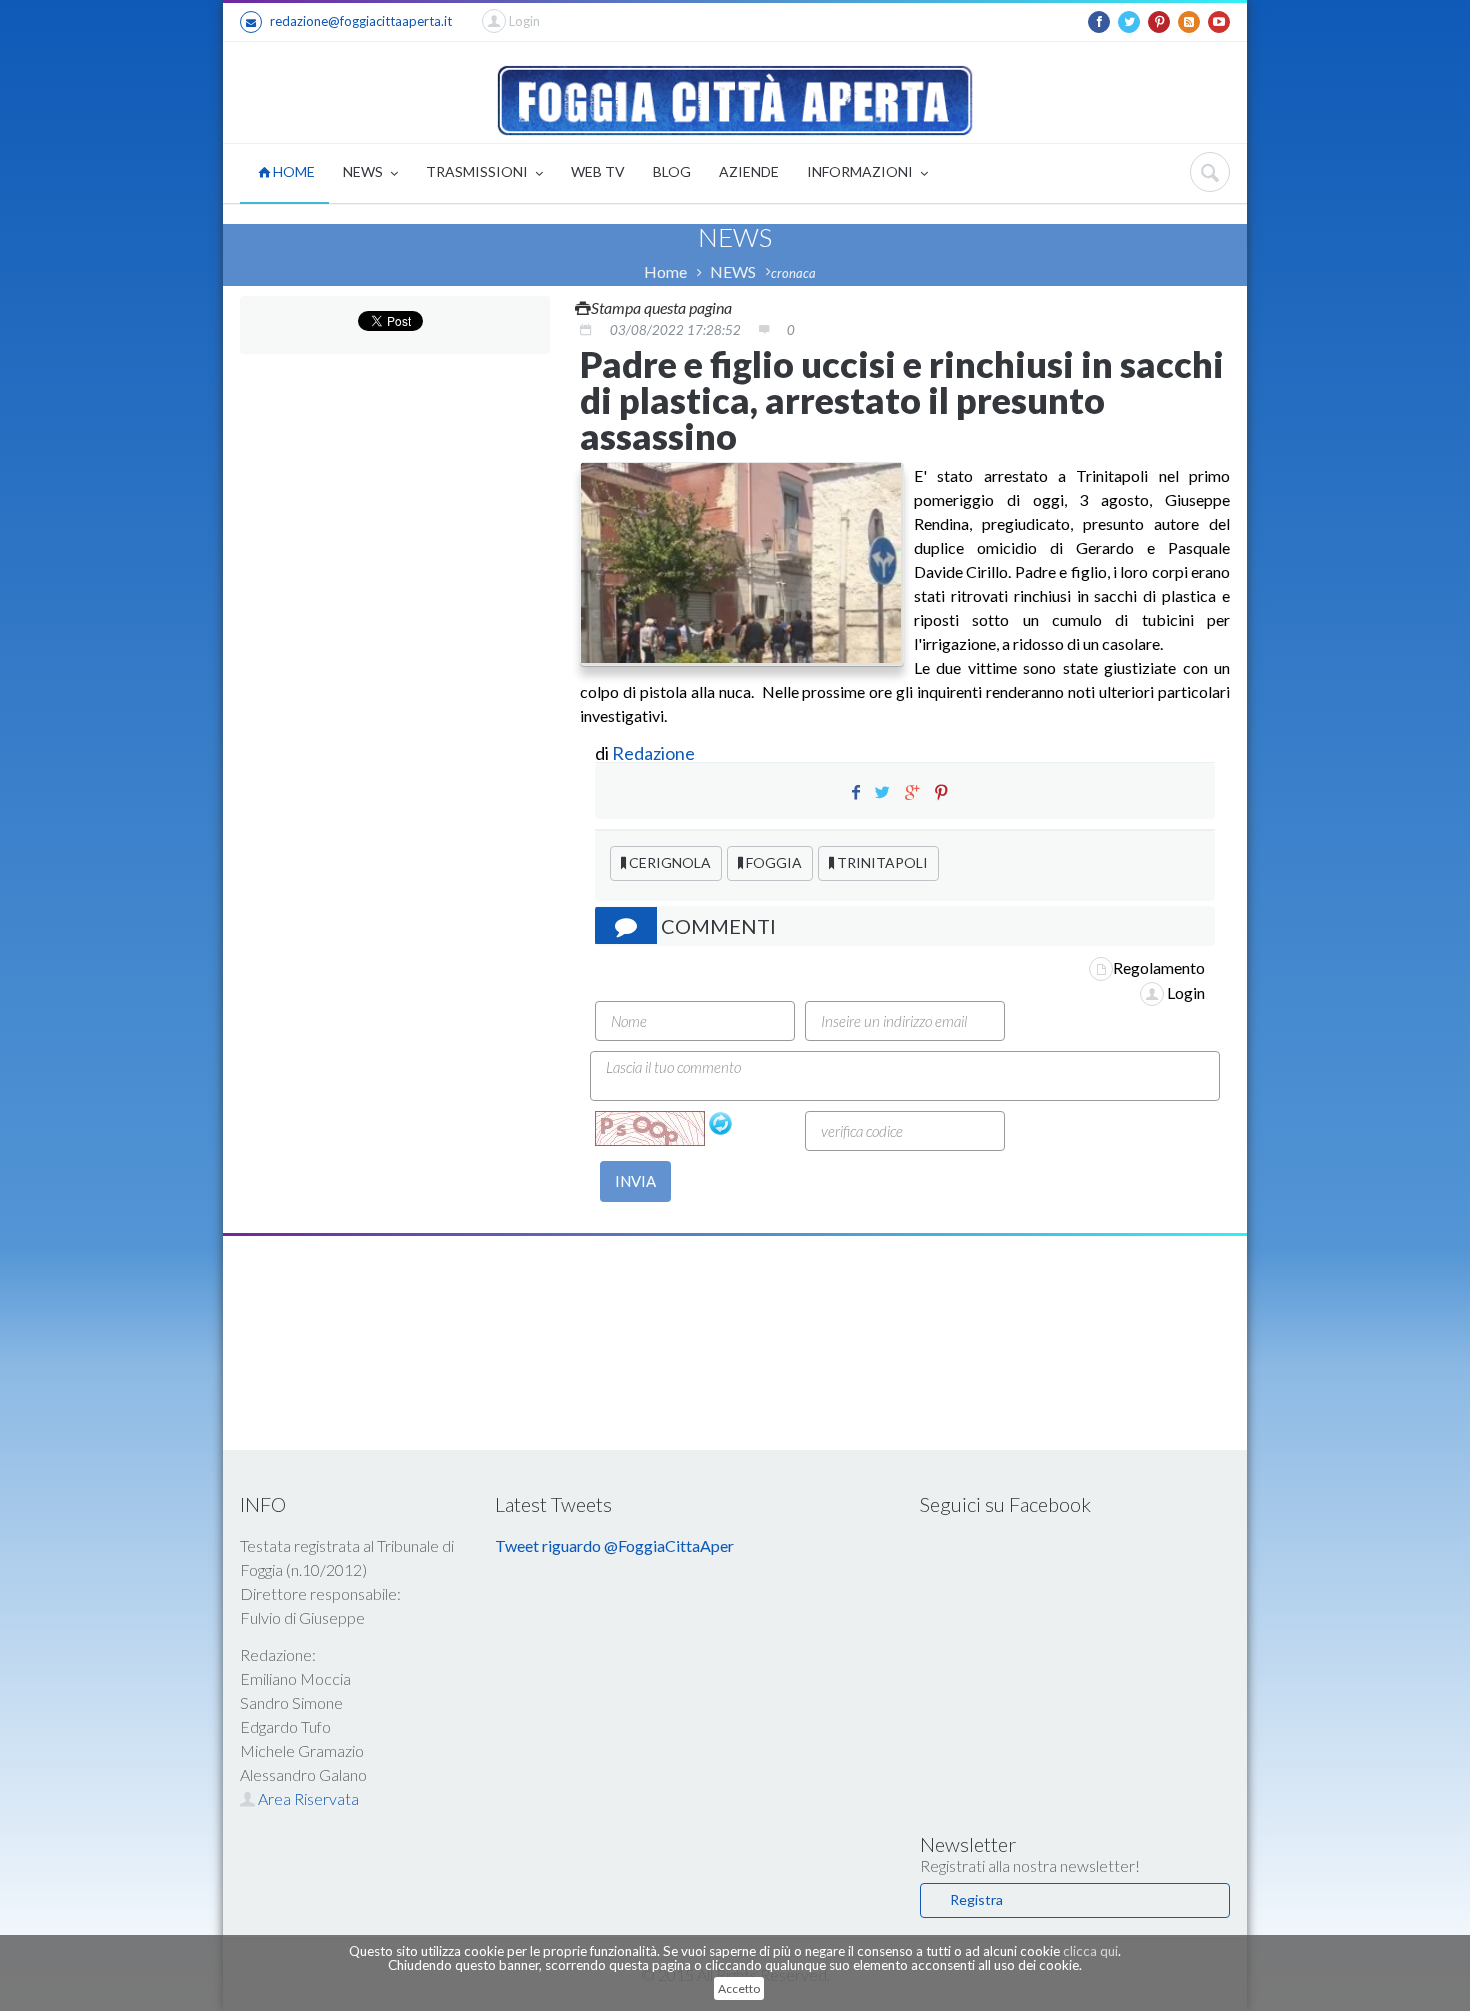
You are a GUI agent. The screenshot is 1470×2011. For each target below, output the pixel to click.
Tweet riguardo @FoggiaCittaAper (614, 1545)
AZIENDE (749, 171)
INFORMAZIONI (861, 171)
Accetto (739, 1988)
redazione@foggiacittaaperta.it (361, 21)
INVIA (635, 1181)
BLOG (672, 171)
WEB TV (598, 171)
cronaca (793, 273)
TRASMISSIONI (478, 171)
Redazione (655, 753)
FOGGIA (772, 862)
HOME (292, 171)
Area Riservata (307, 1798)
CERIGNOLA (668, 862)
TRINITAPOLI (881, 862)
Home (665, 271)
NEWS (364, 171)
